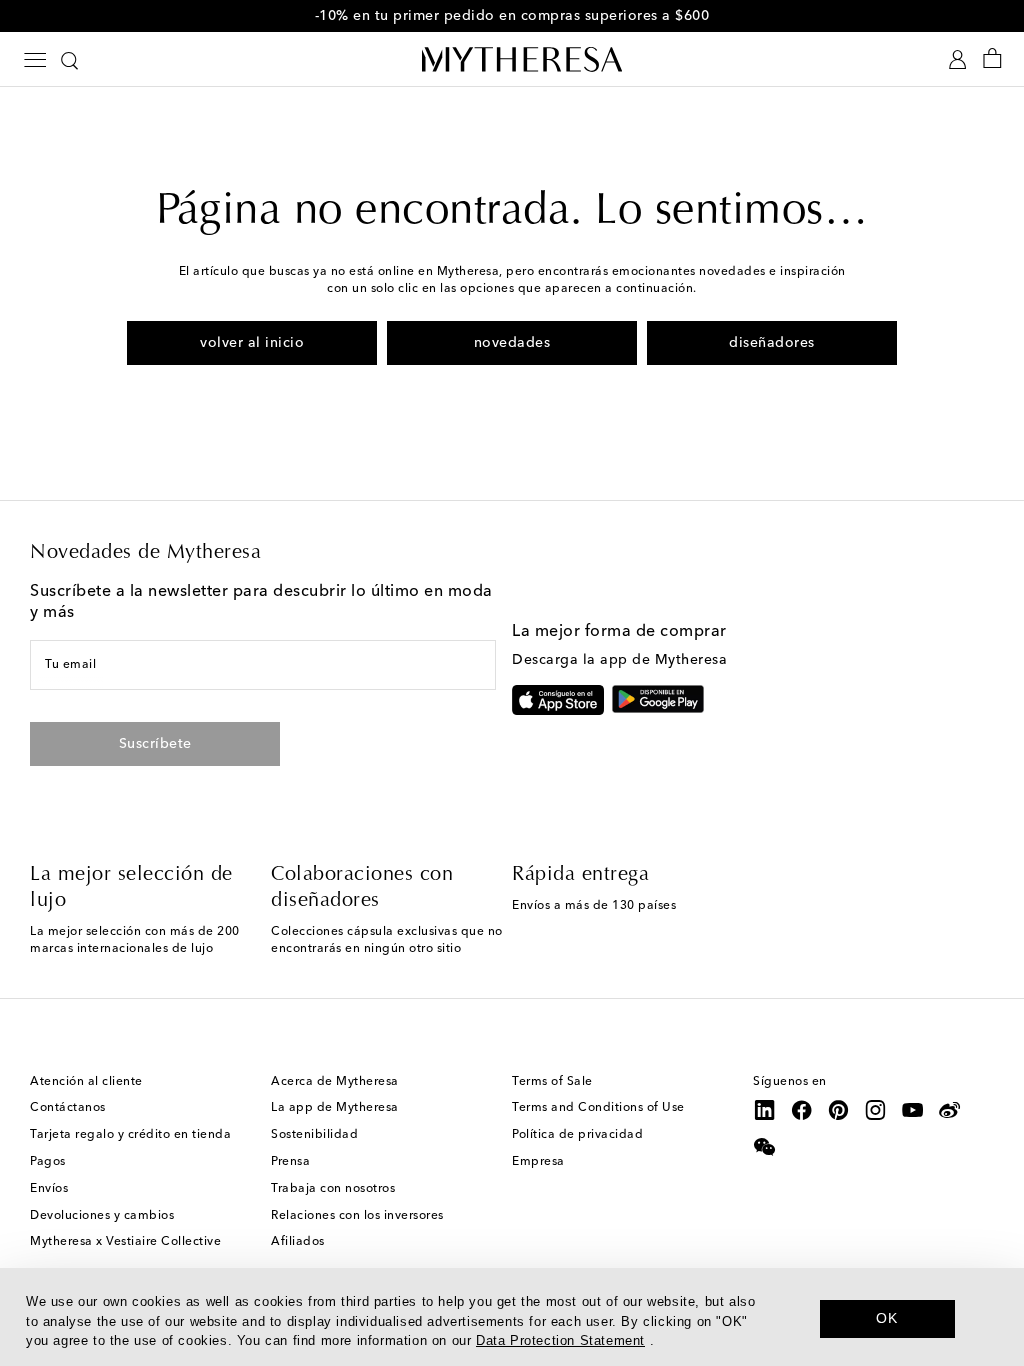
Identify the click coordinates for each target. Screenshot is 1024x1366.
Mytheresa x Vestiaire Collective (125, 1242)
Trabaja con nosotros (333, 1189)
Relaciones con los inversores (357, 1216)
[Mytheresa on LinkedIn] (765, 1110)
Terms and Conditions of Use (598, 1108)
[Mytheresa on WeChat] (765, 1147)
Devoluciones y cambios (102, 1216)
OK (887, 1318)
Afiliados (298, 1242)
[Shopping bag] (992, 59)
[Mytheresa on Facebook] (802, 1110)
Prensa (290, 1162)
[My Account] (957, 59)
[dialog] (512, 1317)
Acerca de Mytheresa (335, 1082)
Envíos (49, 1189)
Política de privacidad (577, 1135)
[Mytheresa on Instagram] (876, 1110)
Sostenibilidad (314, 1135)
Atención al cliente (86, 1082)
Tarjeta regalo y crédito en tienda (130, 1135)
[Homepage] (512, 59)
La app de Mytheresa (335, 1108)
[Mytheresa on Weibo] (950, 1110)
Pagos (48, 1162)
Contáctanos (68, 1108)
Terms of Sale (552, 1082)
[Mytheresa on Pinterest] (839, 1110)
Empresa (538, 1162)
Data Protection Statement (560, 1340)
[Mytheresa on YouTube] (913, 1110)
